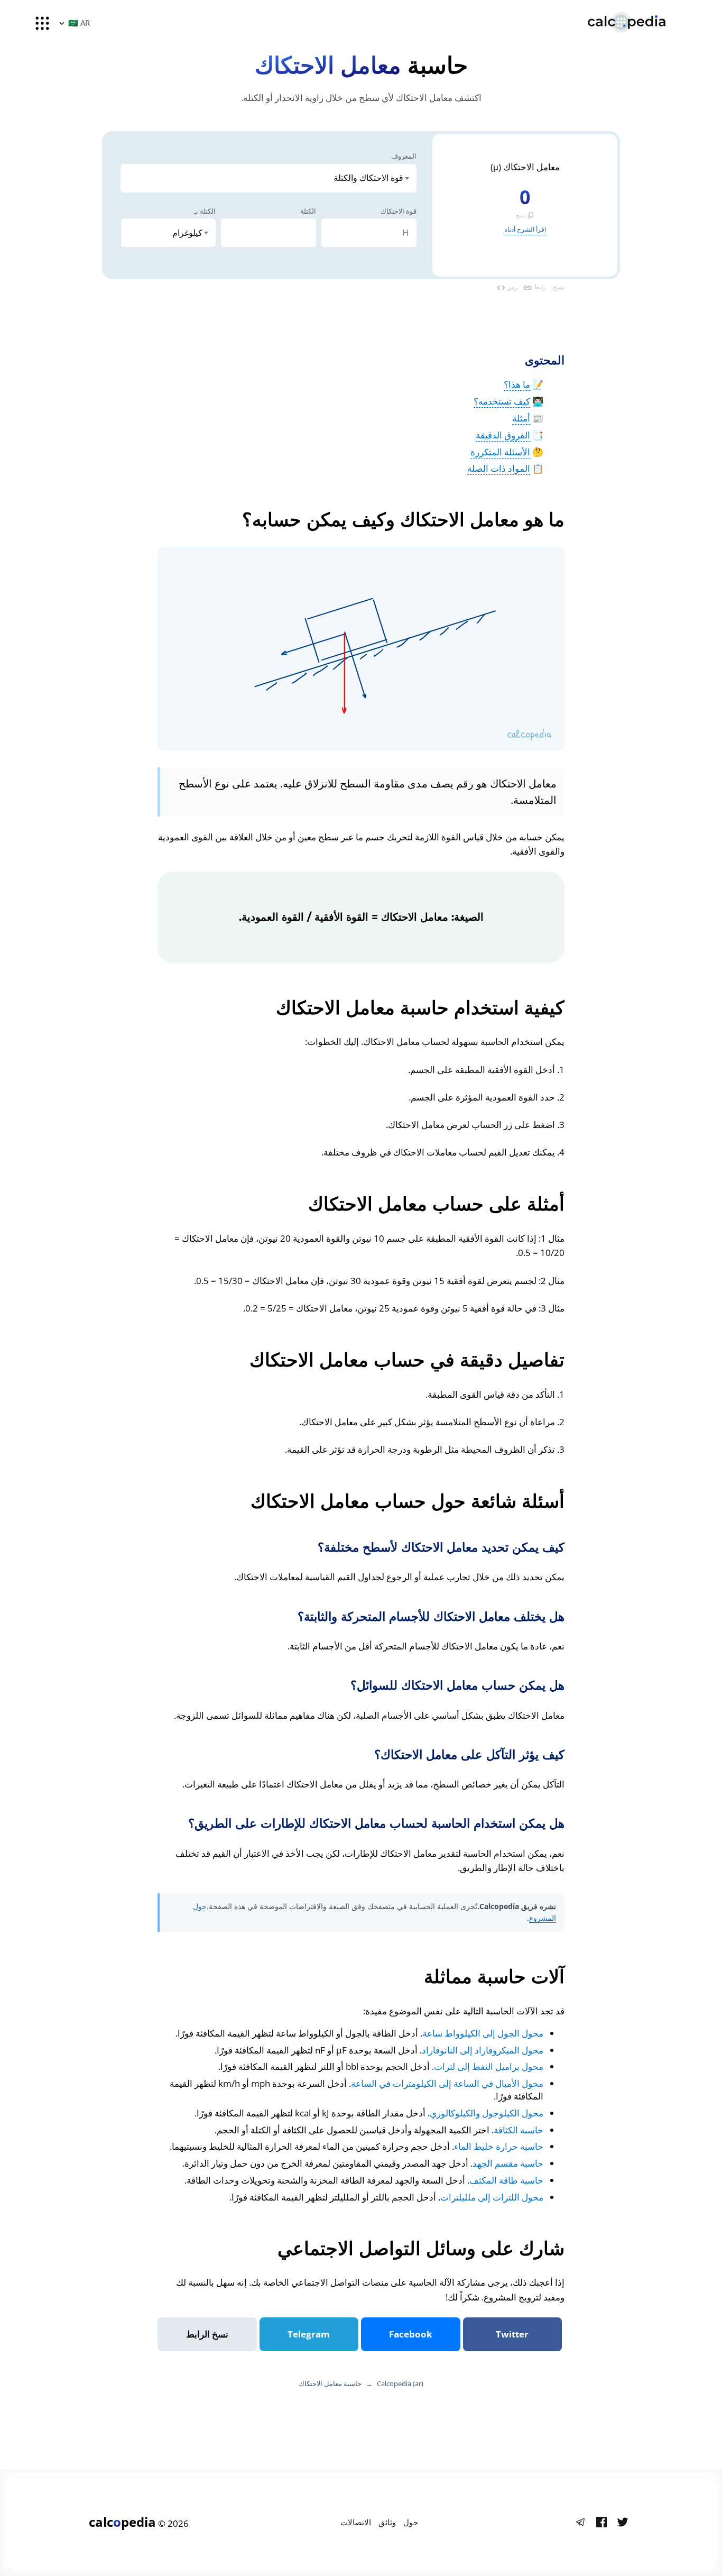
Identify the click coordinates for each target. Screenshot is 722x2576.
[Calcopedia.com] (640, 22)
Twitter (512, 2334)
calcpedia (122, 2522)
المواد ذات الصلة (499, 468)
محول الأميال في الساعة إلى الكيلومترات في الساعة (447, 2083)
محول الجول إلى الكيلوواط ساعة (483, 2033)
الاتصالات (356, 2522)
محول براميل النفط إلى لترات (489, 2066)
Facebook (411, 2334)
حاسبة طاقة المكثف (506, 2180)
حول (411, 2522)
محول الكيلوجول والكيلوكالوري (487, 2113)
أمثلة (521, 418)
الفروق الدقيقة (503, 435)
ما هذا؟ (517, 384)
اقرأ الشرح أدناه (525, 229)
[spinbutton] (369, 233)
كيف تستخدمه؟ (502, 401)
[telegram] (580, 2523)
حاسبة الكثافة (519, 2130)
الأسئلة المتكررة (500, 452)
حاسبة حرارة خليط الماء (499, 2146)
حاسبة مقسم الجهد (508, 2163)
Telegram (309, 2334)
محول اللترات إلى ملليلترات (492, 2197)
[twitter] (623, 2523)
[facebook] (601, 2523)
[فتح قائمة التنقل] (42, 23)
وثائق (387, 2522)
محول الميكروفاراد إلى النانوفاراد (483, 2050)
